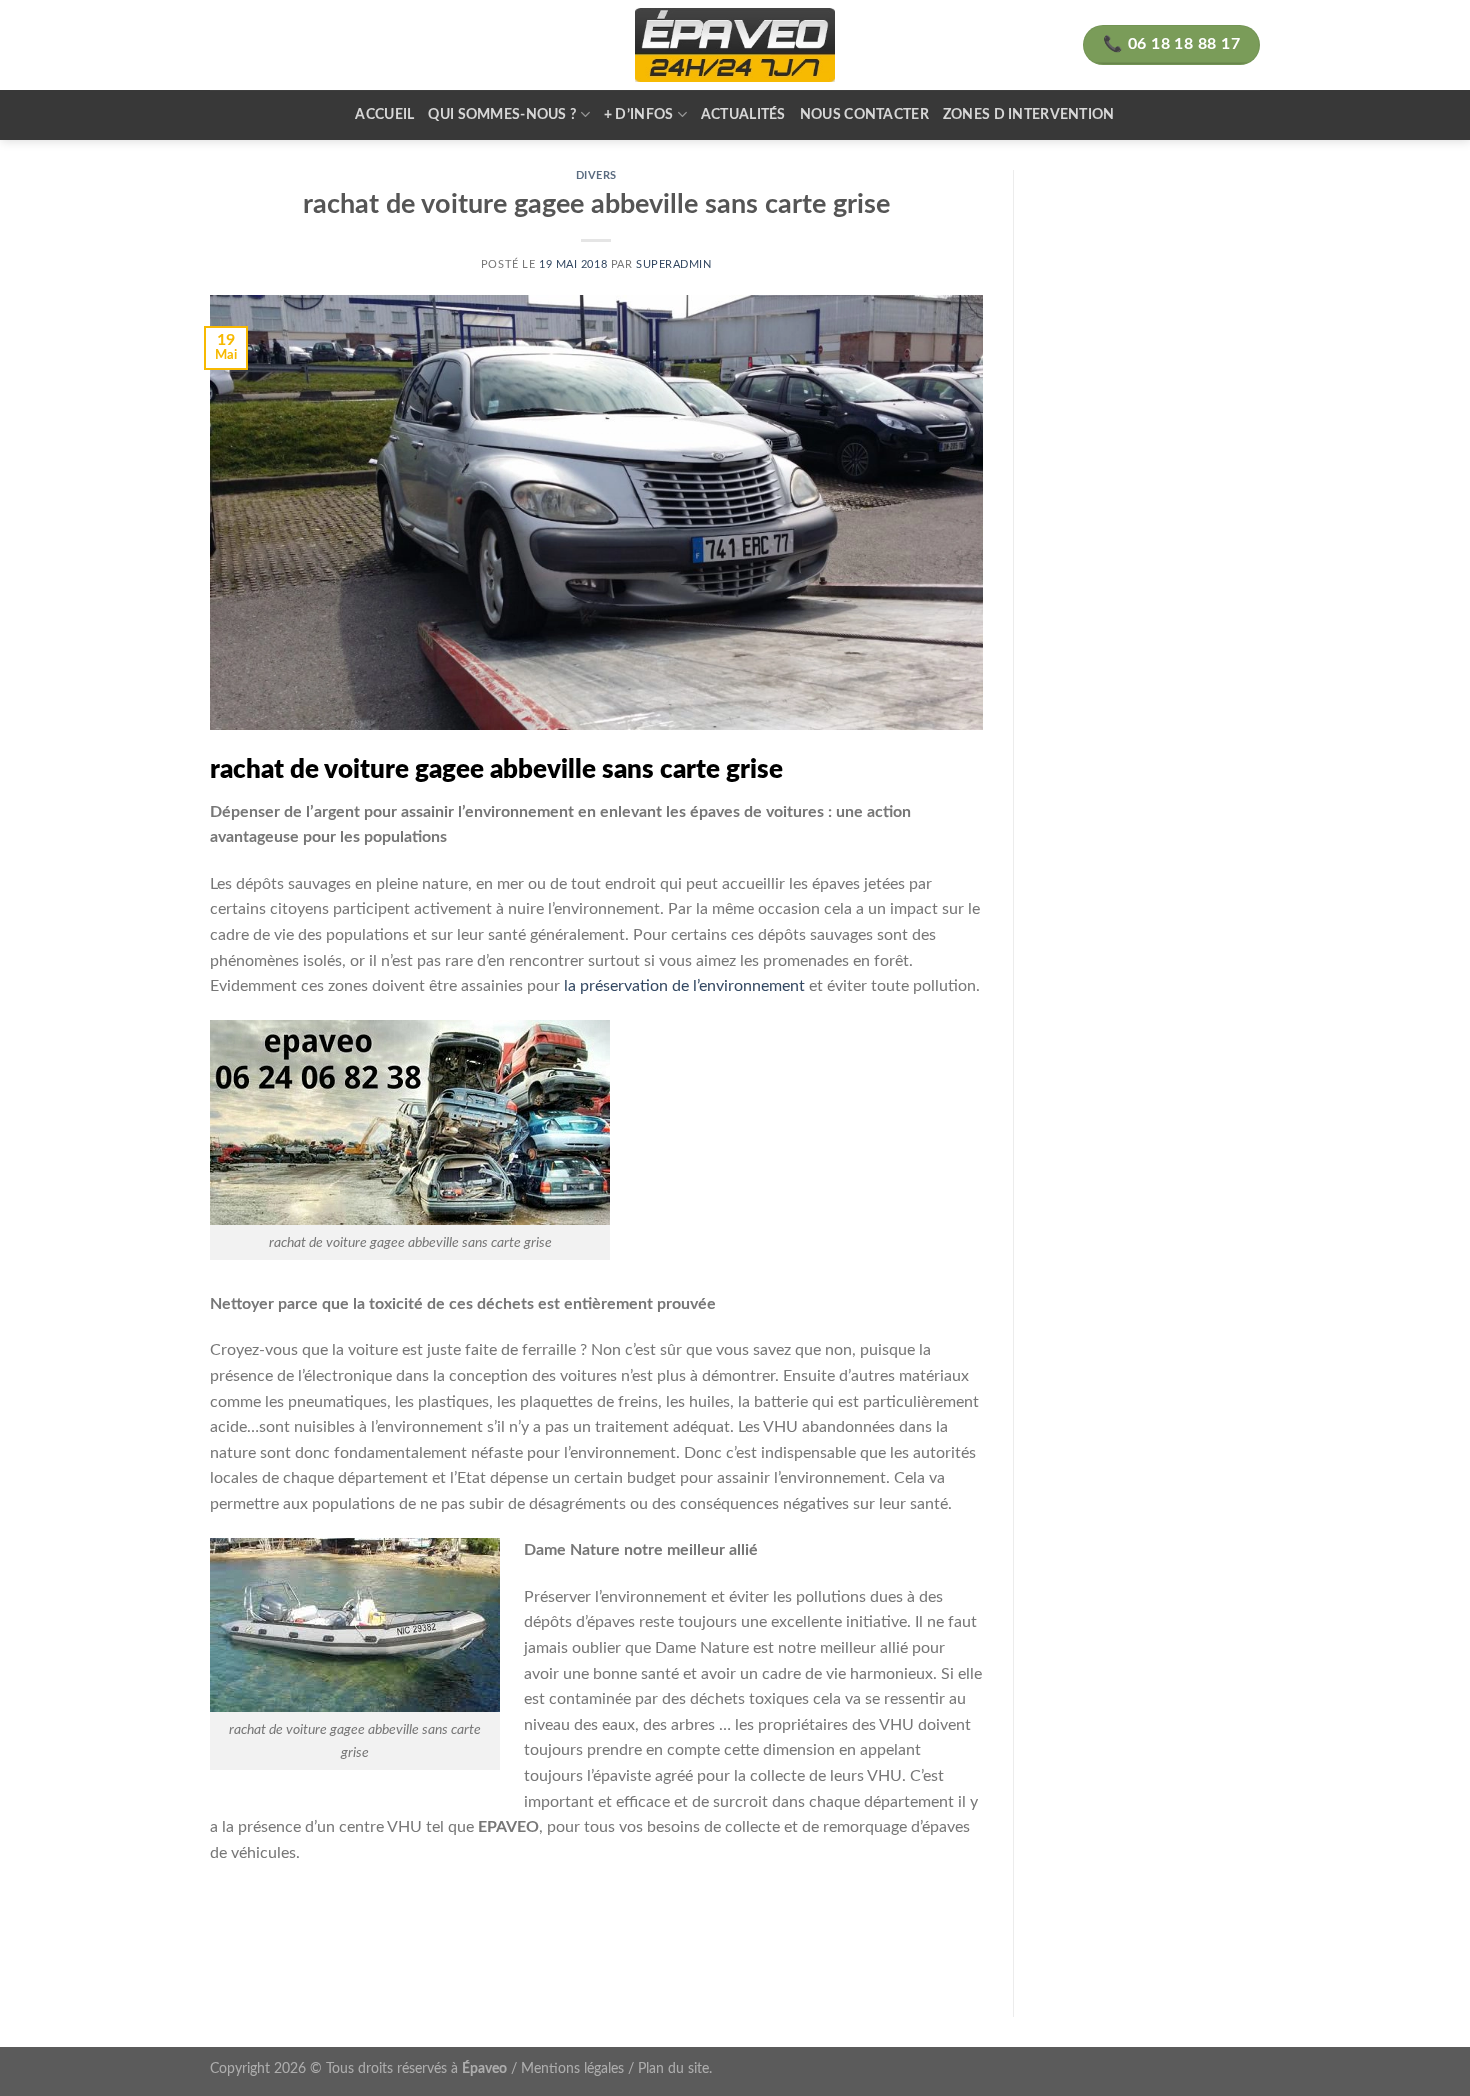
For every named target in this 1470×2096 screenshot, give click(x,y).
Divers (596, 175)
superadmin (674, 264)
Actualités (743, 114)
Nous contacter (864, 114)
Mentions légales (572, 2068)
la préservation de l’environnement (684, 986)
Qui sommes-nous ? (502, 114)
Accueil (384, 114)
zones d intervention (1029, 114)
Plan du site (673, 2068)
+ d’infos (639, 114)
